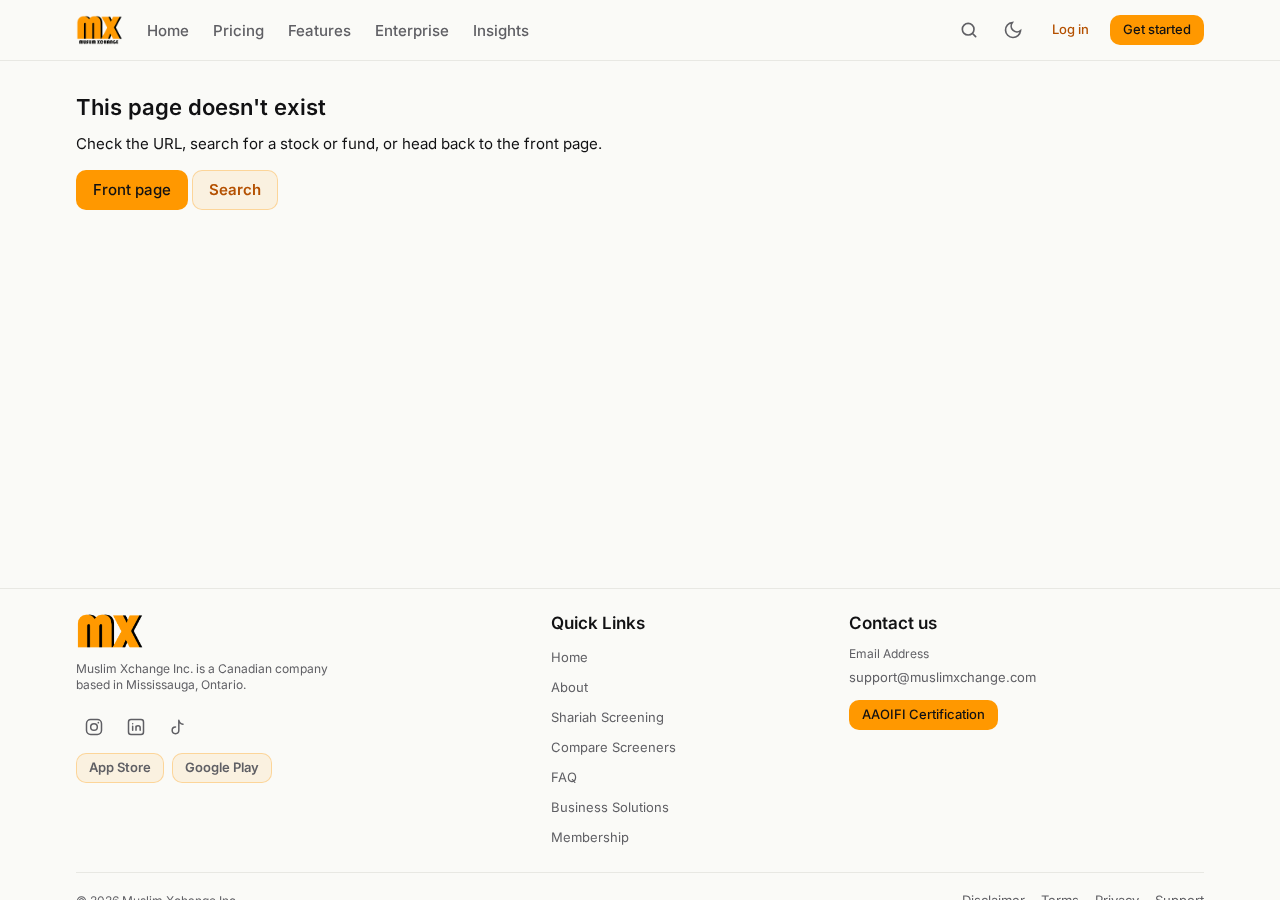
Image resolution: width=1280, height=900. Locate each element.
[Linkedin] (136, 727)
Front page (132, 189)
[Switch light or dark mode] (1013, 30)
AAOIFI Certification (923, 714)
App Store (120, 767)
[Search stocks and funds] (969, 30)
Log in (1070, 29)
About (569, 687)
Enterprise (412, 30)
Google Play (222, 767)
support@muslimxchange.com (942, 677)
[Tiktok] (178, 727)
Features (319, 30)
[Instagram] (94, 727)
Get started (1157, 29)
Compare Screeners (613, 747)
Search (235, 189)
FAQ (564, 777)
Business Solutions (610, 807)
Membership (590, 837)
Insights (501, 30)
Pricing (238, 30)
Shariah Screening (607, 717)
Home (168, 30)
